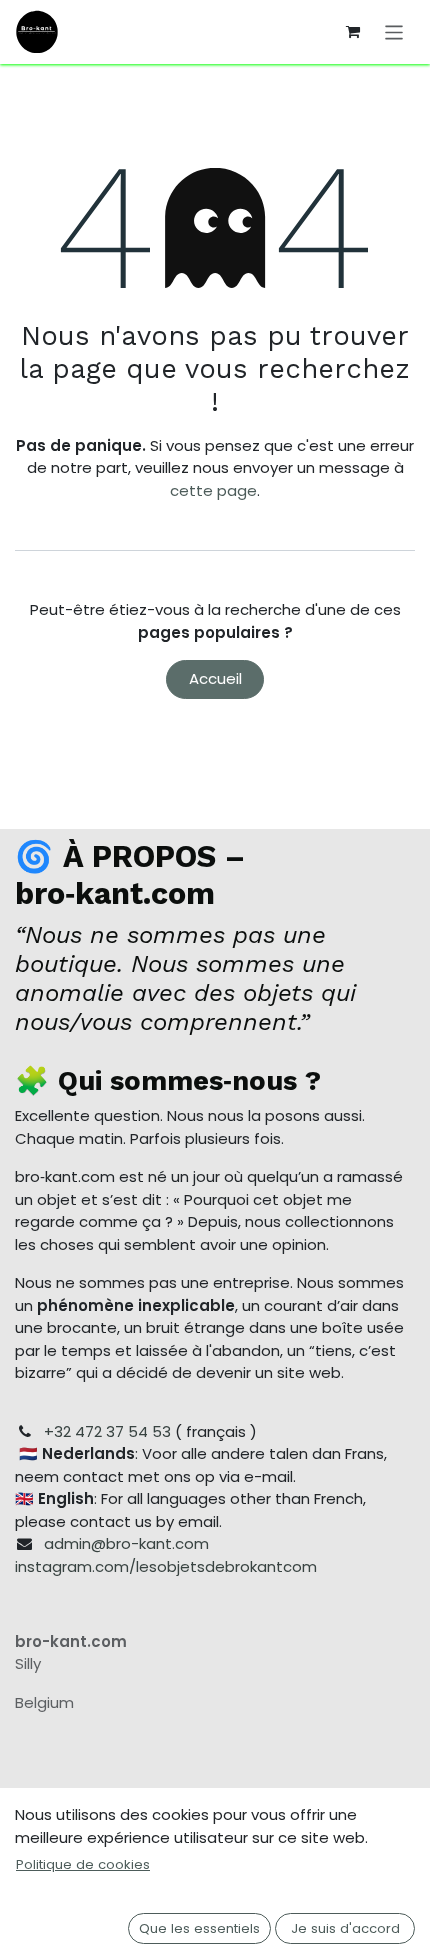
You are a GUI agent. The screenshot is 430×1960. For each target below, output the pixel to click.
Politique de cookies (83, 1864)
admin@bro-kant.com (126, 1543)
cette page (213, 490)
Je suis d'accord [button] (345, 1928)
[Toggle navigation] (394, 31)
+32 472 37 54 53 (107, 1431)
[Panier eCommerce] (353, 32)
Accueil (215, 678)
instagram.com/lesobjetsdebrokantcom (166, 1566)
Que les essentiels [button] (199, 1928)
